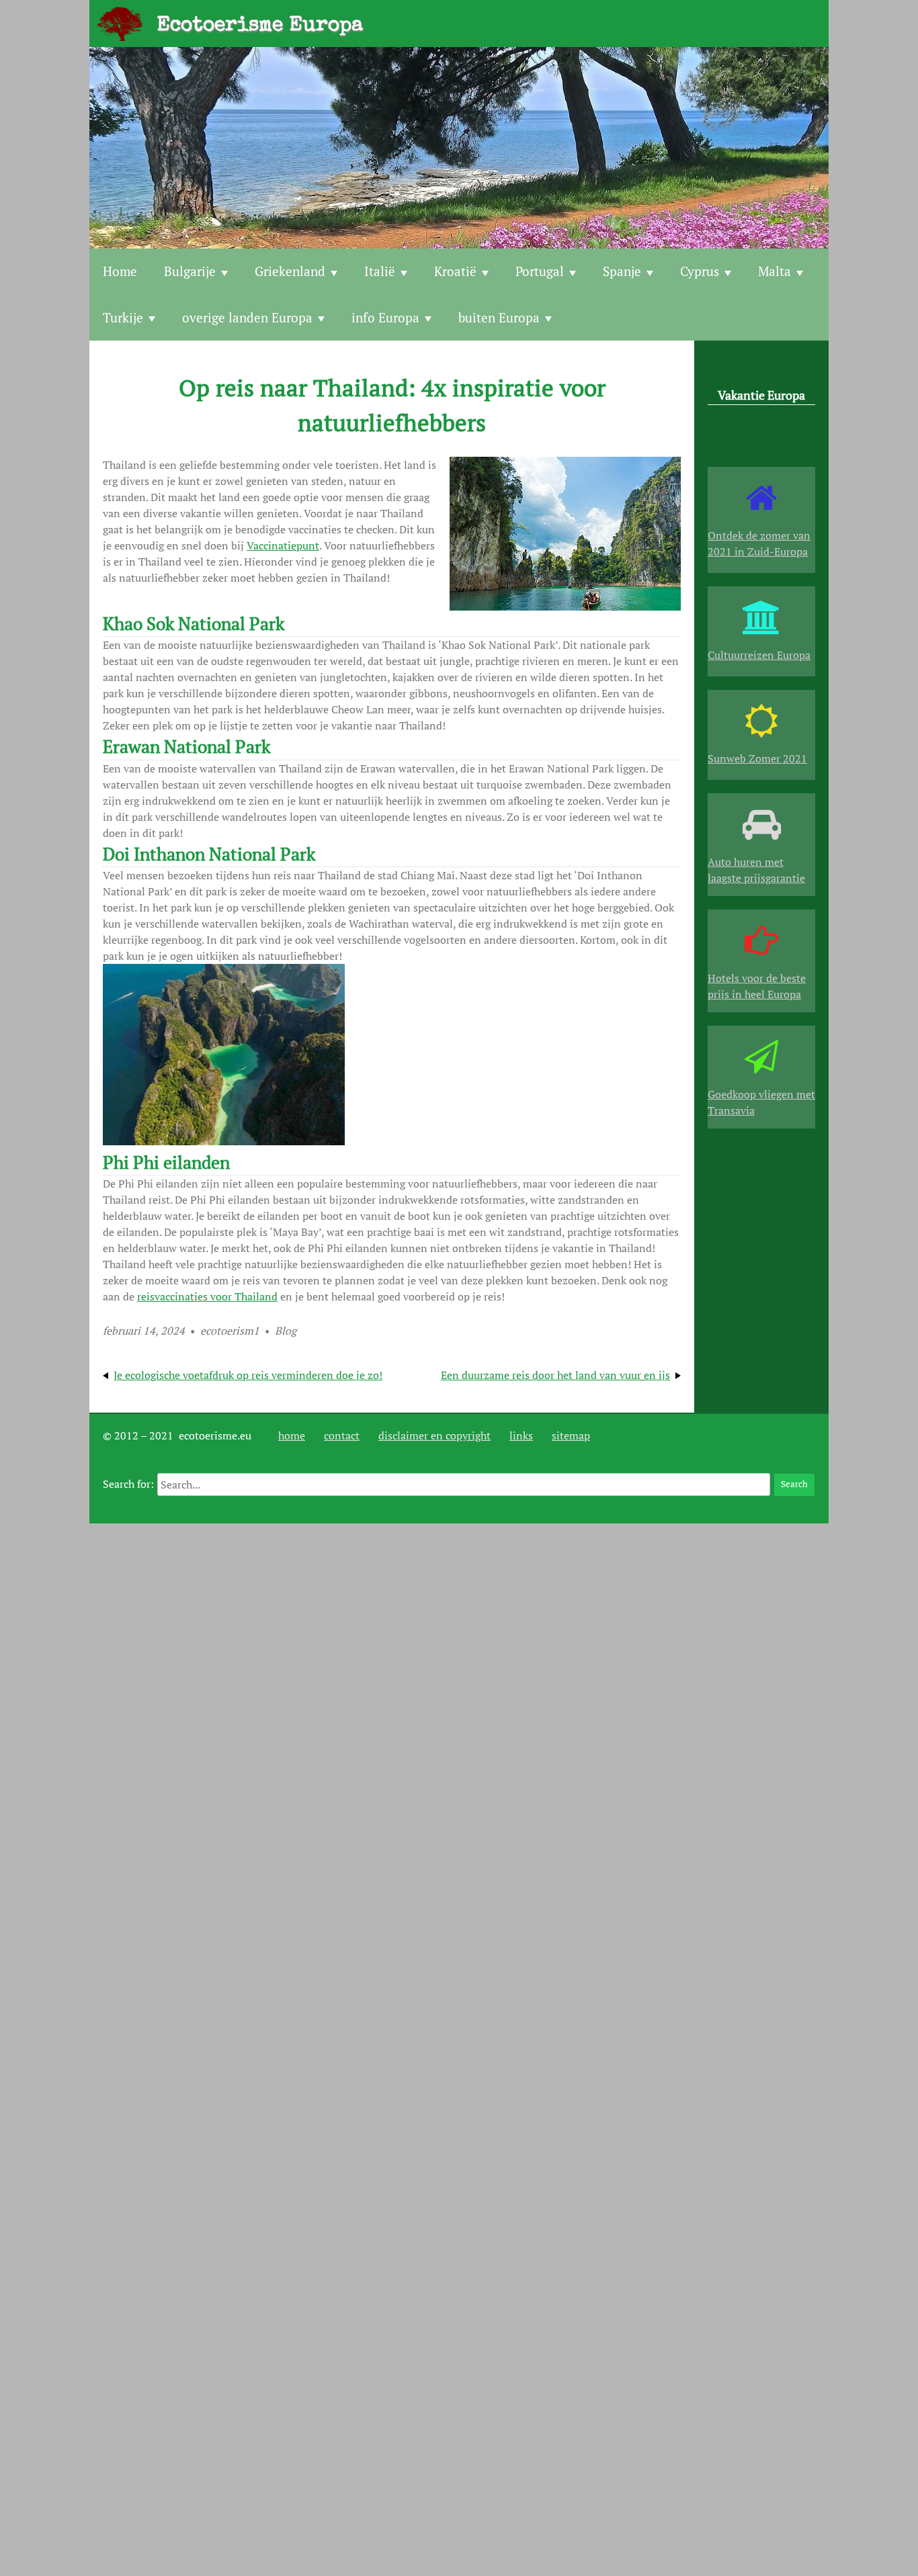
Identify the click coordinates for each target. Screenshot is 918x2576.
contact (342, 1435)
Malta (775, 271)
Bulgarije (190, 271)
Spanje (622, 271)
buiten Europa (499, 317)
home (292, 1435)
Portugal (540, 271)
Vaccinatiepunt (283, 545)
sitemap (571, 1435)
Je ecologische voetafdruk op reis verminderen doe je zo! (248, 1375)
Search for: (128, 1484)
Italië (380, 271)
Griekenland (290, 271)
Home (120, 271)
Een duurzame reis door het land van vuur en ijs (555, 1375)
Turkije (123, 317)
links (521, 1435)
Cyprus (700, 271)
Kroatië (455, 271)
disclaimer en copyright (434, 1435)
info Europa (385, 317)
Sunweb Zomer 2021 (757, 758)
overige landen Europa (247, 317)
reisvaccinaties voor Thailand (207, 1296)
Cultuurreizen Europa (759, 655)
